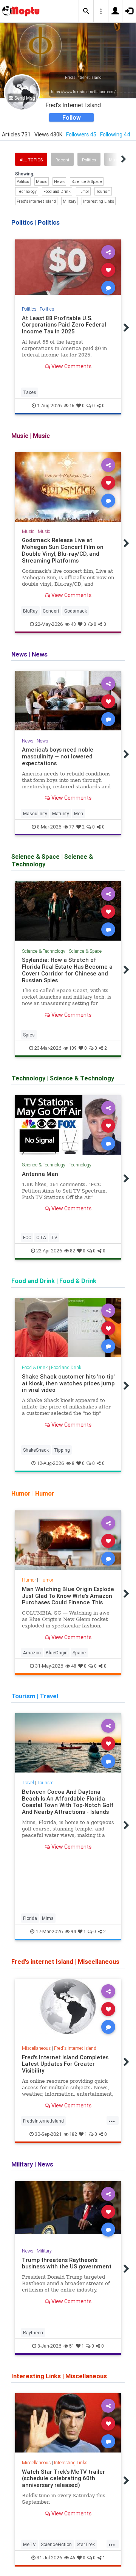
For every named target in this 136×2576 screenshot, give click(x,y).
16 (72, 406)
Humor (83, 191)
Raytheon (33, 2333)
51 (72, 2346)
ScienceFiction (56, 2544)
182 (73, 2134)
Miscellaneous (36, 2048)
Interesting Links (99, 201)
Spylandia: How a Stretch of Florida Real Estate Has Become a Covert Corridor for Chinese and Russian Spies (67, 970)
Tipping (62, 1450)
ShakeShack (36, 1450)
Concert (51, 611)
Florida (30, 1918)
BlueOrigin (57, 1653)
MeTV (29, 2544)
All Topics (31, 160)
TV (54, 1237)
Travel (28, 1783)
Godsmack (76, 611)
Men (79, 814)
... (112, 2120)
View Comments (71, 366)
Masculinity (35, 814)
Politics (89, 160)
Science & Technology (44, 951)
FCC (27, 1237)
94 (73, 1931)
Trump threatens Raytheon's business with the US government (67, 2263)
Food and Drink (57, 191)
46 (73, 2558)
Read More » (68, 269)
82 (73, 1251)
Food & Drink (35, 1367)
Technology (27, 191)
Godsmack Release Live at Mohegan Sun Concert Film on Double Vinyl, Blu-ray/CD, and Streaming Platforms (63, 550)
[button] (86, 11)
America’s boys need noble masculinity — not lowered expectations (58, 756)
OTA (41, 1237)
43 (73, 624)
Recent (62, 160)
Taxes (30, 392)
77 (72, 827)
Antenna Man (40, 1174)
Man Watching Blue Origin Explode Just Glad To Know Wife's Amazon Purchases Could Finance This (68, 1596)
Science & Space (87, 181)
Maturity (61, 814)
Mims (48, 1918)
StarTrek (86, 2544)
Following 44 (115, 134)
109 (73, 1048)
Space (79, 1653)
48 (74, 1666)
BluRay (30, 611)
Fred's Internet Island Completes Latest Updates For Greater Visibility (65, 2064)
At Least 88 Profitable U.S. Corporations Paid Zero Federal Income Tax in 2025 (64, 325)
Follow (72, 117)
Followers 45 (81, 134)
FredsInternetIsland (43, 2121)
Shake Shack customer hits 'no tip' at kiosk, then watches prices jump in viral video (68, 1383)
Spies (29, 1035)
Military (70, 201)
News (59, 181)
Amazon (32, 1653)
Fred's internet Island (36, 201)
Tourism (103, 191)
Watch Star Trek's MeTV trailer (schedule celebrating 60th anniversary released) (63, 2478)
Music (42, 181)
